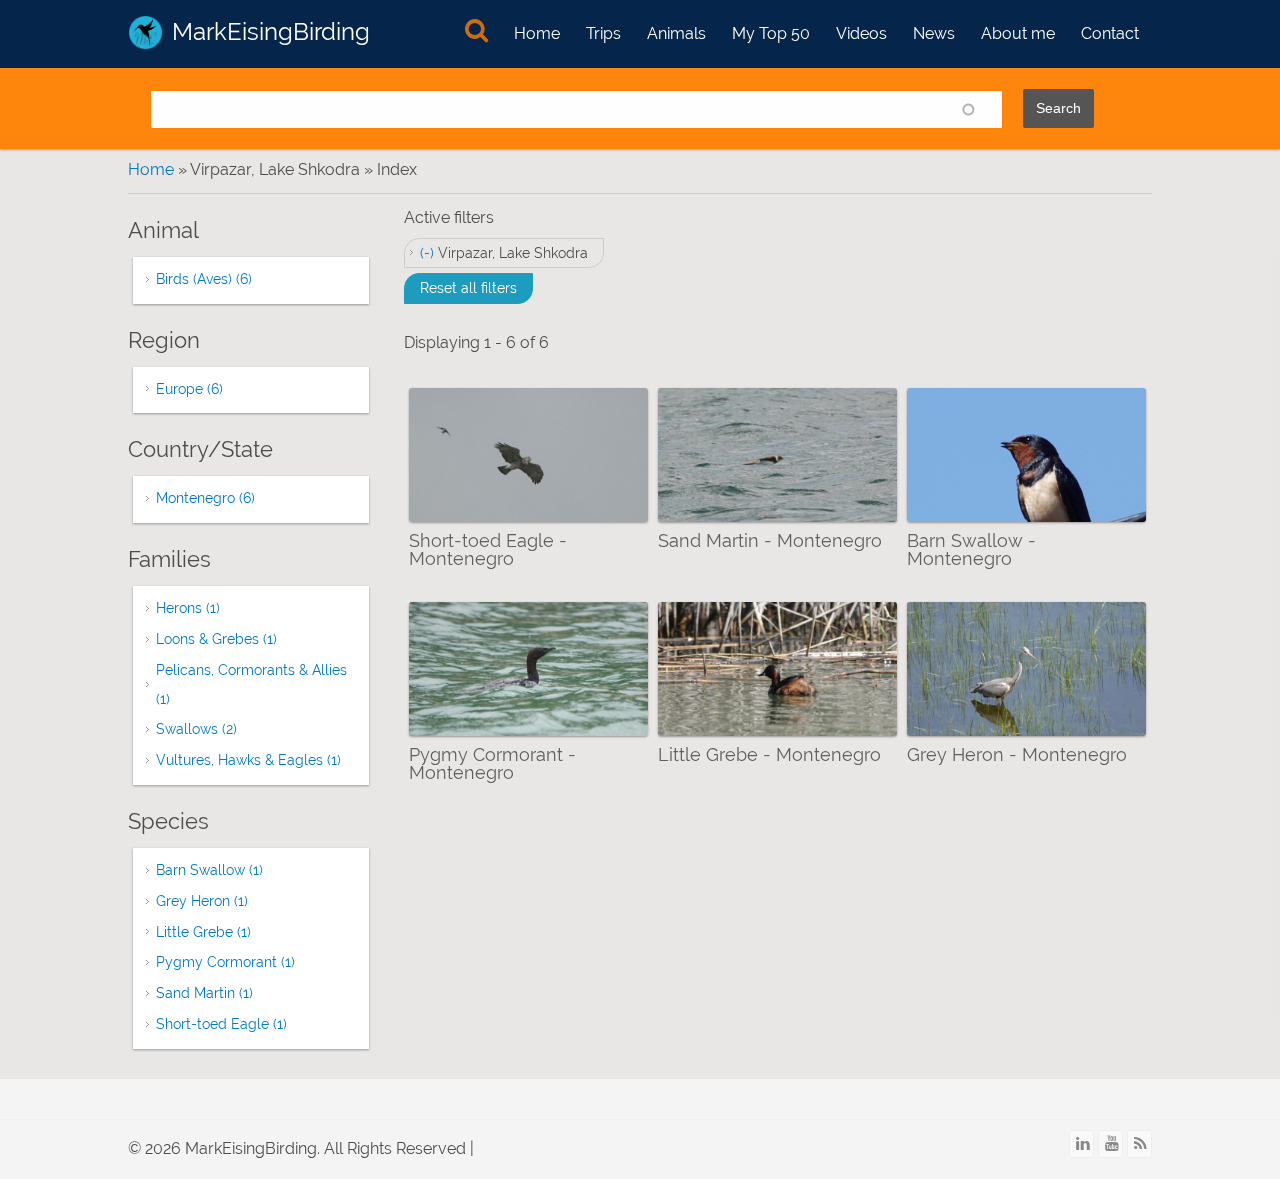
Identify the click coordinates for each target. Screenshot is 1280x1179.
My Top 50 (771, 33)
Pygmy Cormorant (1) (225, 962)
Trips (603, 33)
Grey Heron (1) (202, 901)
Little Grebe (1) (203, 932)
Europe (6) (189, 389)
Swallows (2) (196, 729)
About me (1018, 33)
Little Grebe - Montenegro (769, 754)
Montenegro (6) (205, 498)
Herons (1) (188, 608)
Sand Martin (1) (204, 993)
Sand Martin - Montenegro (770, 540)
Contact (1110, 33)
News (934, 33)
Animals (676, 33)
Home (537, 33)
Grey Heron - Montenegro (1017, 754)
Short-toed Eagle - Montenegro (488, 549)
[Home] (145, 32)
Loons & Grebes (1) (216, 639)
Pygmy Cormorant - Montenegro (492, 763)
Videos (861, 33)
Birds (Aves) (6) (204, 279)
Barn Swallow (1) (209, 870)
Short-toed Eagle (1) (221, 1024)
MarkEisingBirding (271, 31)
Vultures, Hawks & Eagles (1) (248, 760)
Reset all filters (468, 288)
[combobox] (576, 109)
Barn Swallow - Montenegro (971, 549)
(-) (429, 253)
